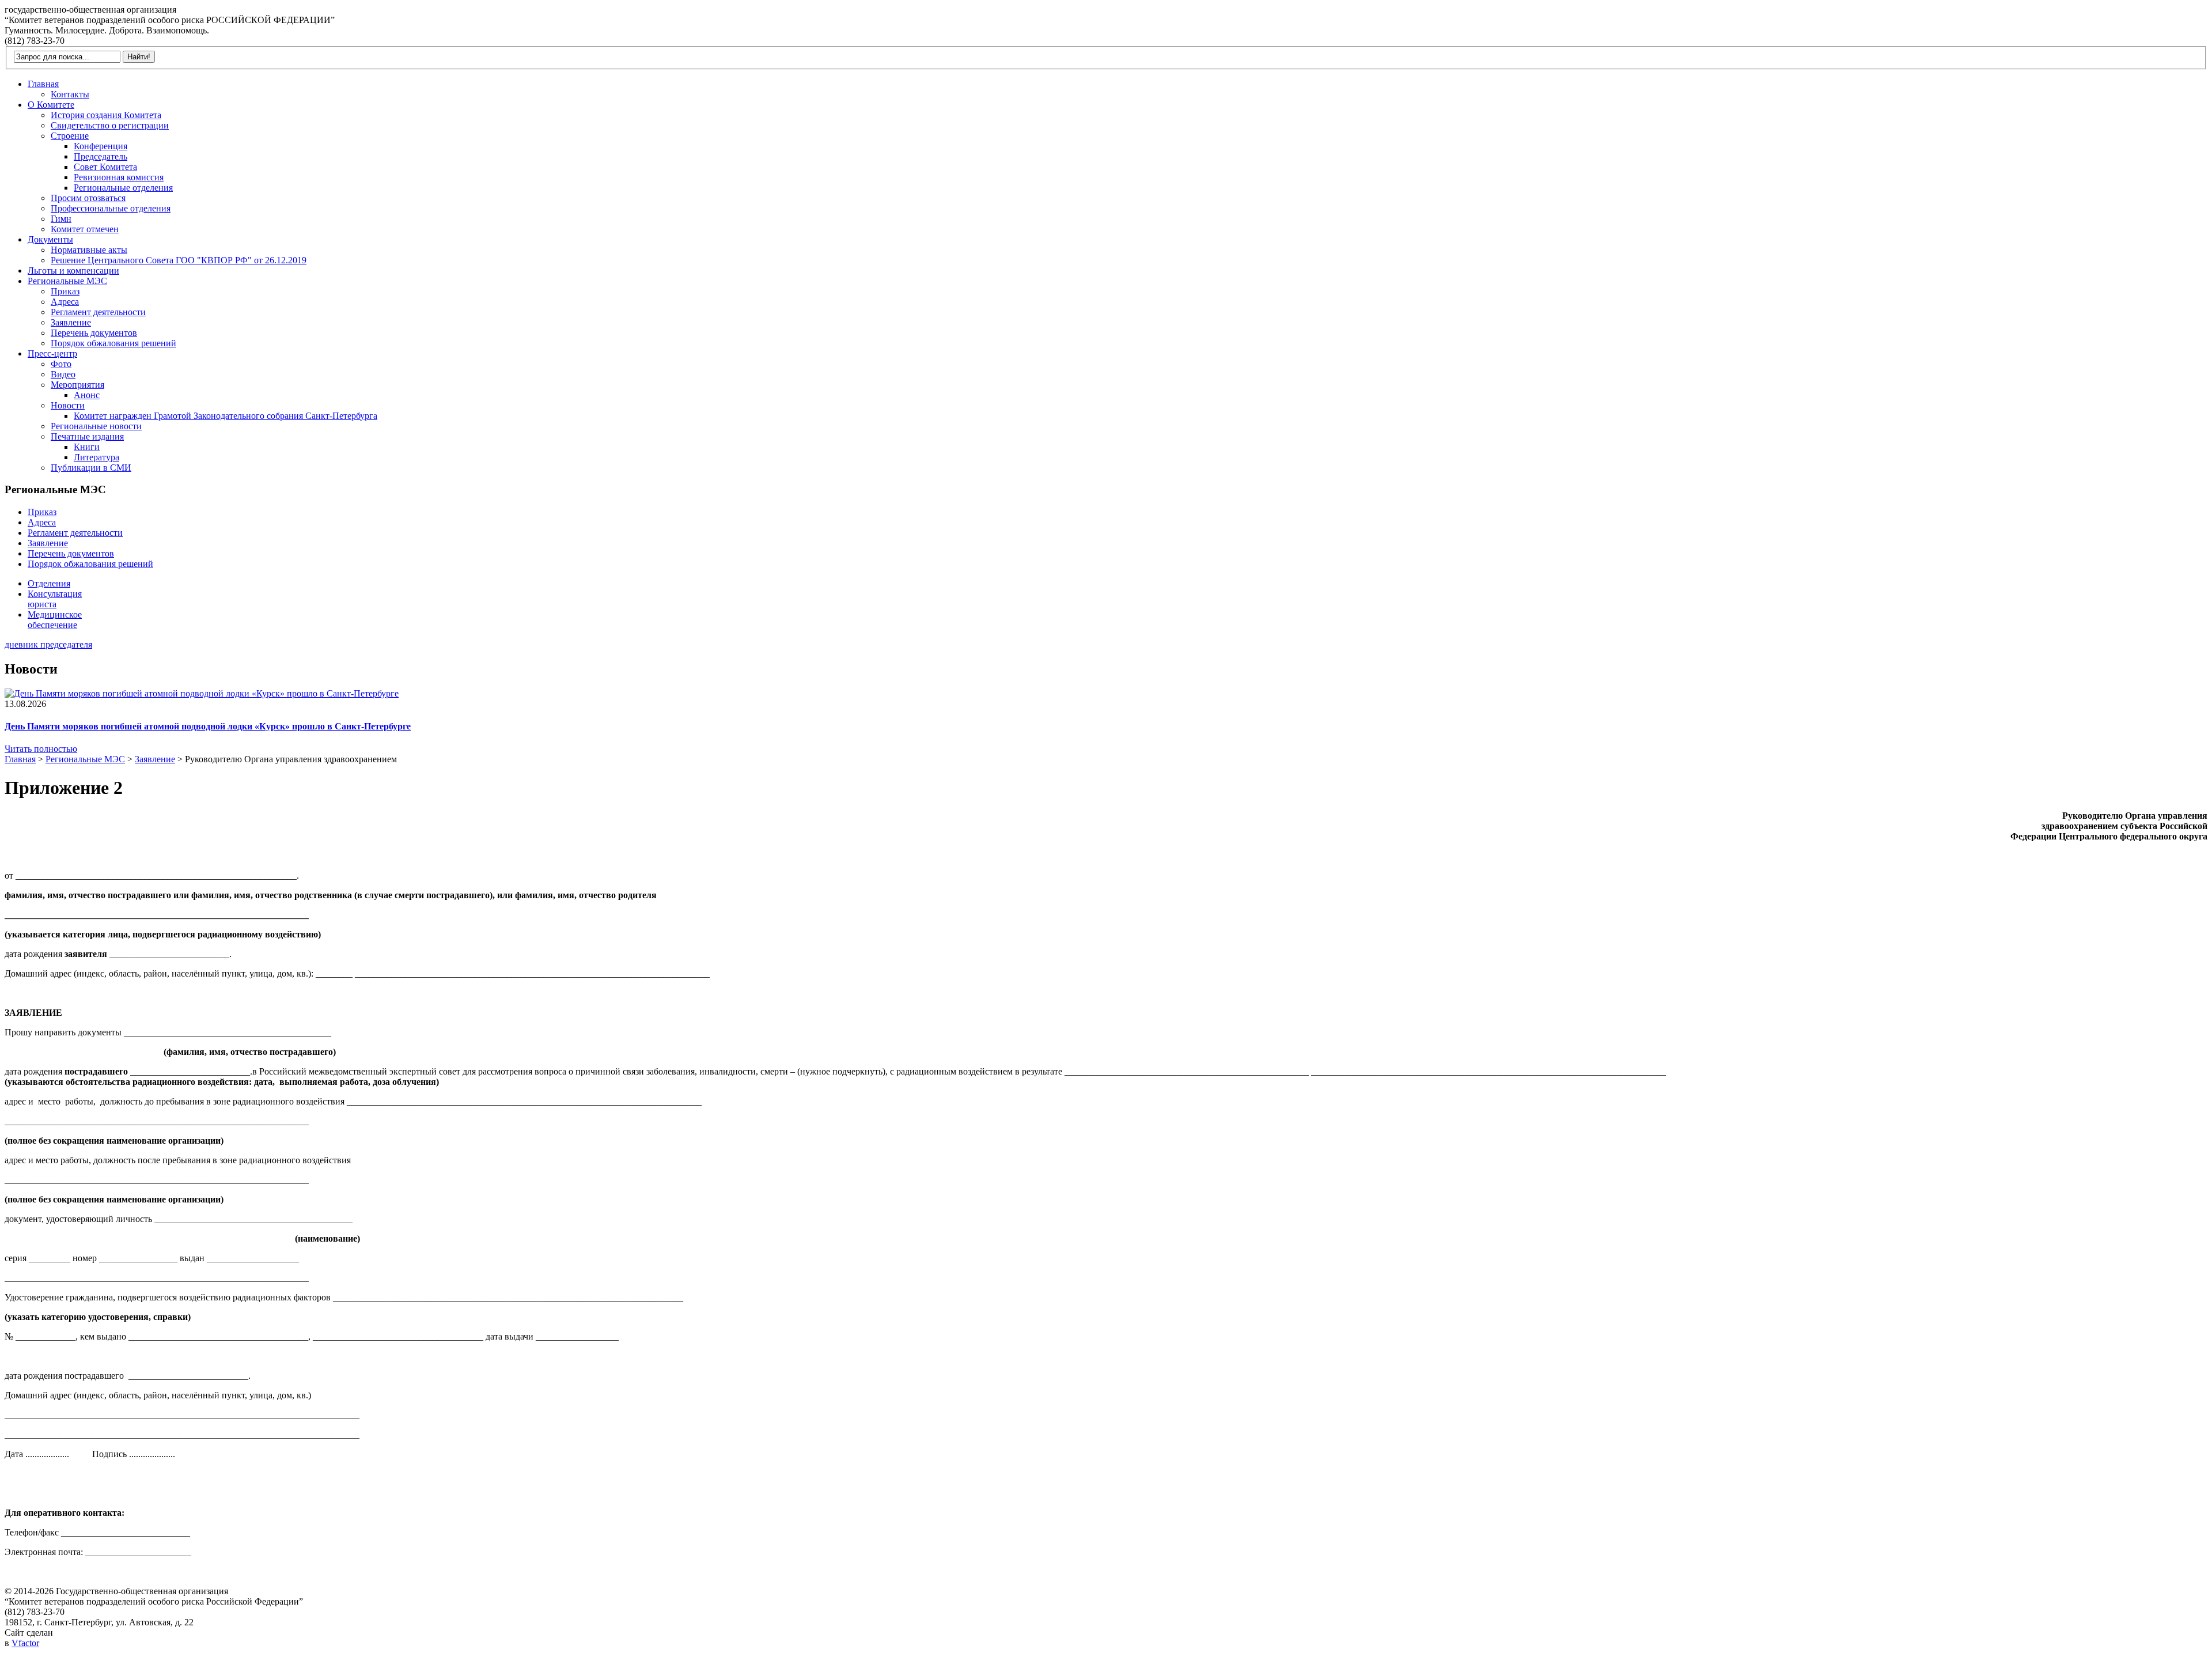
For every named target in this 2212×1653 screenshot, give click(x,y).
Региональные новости (96, 426)
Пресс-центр (52, 353)
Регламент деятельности (98, 312)
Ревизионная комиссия (119, 177)
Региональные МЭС (67, 281)
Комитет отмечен (85, 229)
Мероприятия (77, 385)
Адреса (65, 302)
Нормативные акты (89, 250)
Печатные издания (87, 436)
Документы (50, 239)
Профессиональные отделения (111, 208)
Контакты (70, 94)
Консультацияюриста (55, 599)
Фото (61, 364)
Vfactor (25, 1643)
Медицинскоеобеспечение (55, 620)
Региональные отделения (123, 188)
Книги (87, 447)
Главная (43, 84)
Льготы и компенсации (73, 271)
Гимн (61, 219)
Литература (96, 457)
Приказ (65, 291)
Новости (68, 405)
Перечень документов (94, 333)
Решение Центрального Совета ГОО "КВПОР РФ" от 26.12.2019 (179, 260)
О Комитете (51, 105)
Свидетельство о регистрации (110, 125)
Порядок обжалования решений (113, 343)
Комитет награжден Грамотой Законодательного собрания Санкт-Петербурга (226, 416)
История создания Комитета (106, 115)
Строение (70, 136)
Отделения (49, 583)
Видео (63, 374)
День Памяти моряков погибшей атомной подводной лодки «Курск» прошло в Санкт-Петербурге (208, 726)
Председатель (101, 156)
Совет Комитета (105, 167)
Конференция (101, 146)
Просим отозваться (88, 198)
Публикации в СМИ (91, 468)
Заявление (71, 322)
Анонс (87, 395)
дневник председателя (48, 644)
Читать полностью (41, 749)
